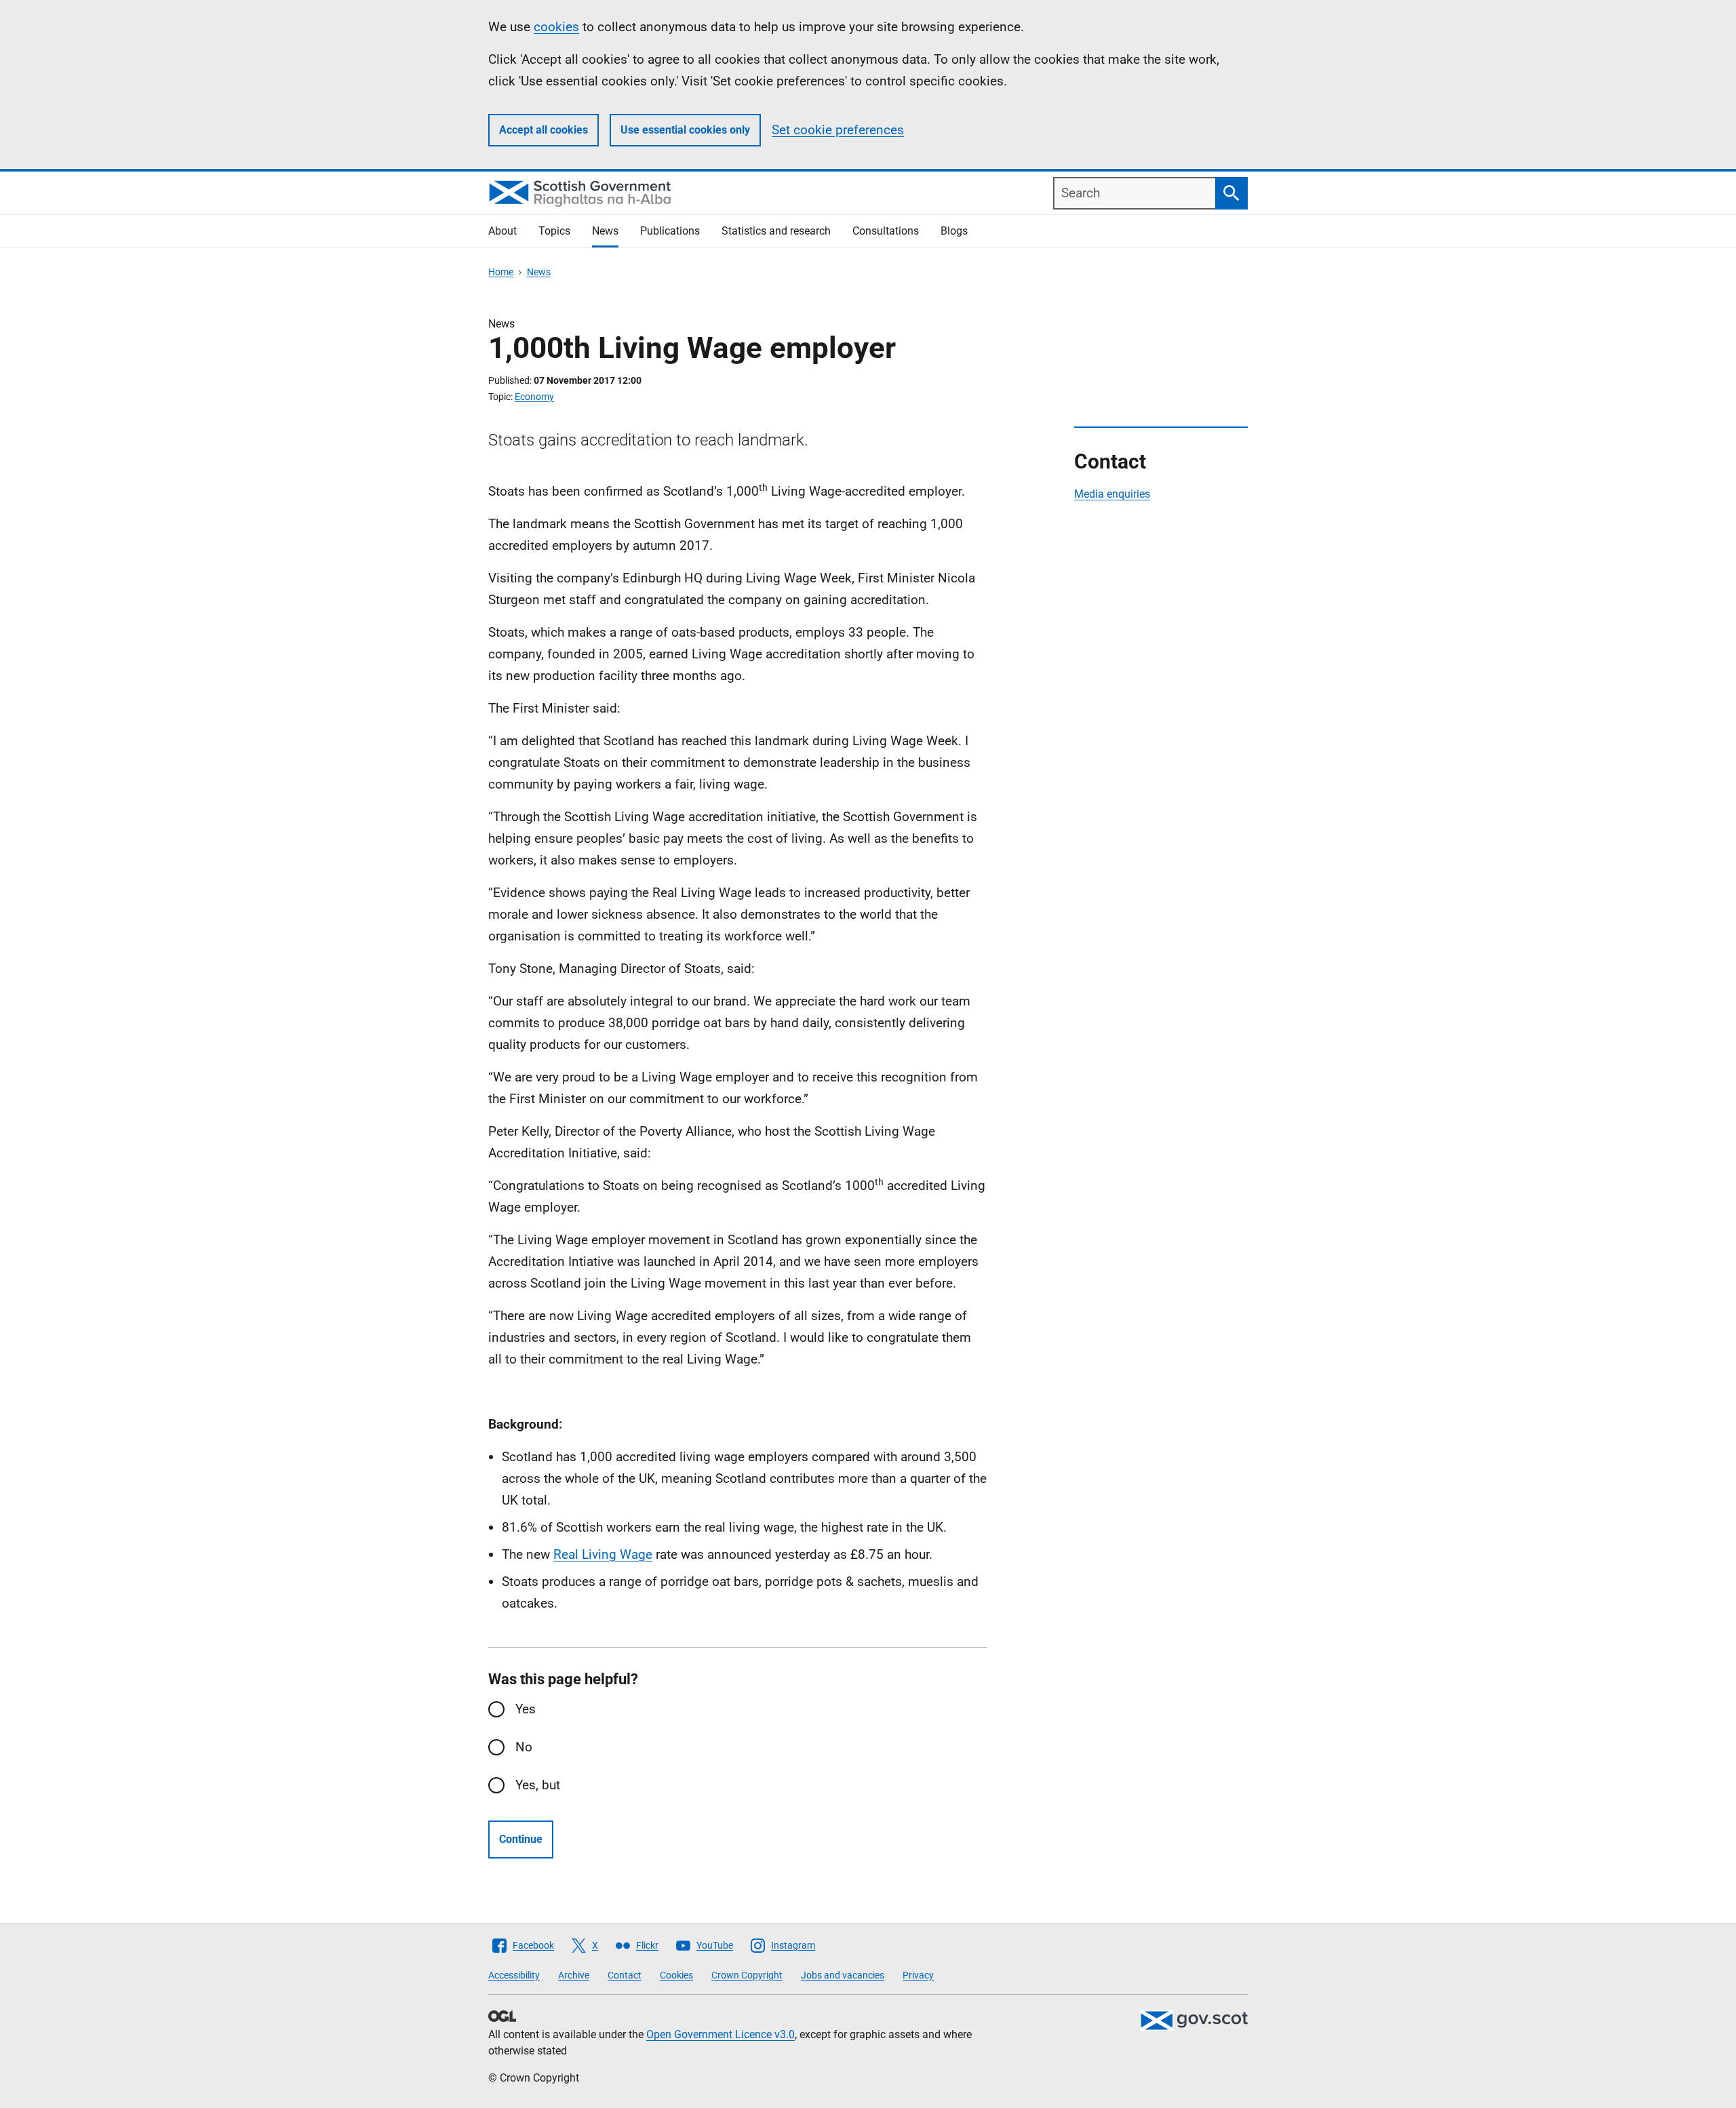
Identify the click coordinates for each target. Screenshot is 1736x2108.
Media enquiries (1112, 494)
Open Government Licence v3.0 (721, 2034)
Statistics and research (776, 231)
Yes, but (538, 1785)
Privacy (918, 1975)
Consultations (886, 231)
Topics (554, 231)
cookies (556, 27)
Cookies (676, 1975)
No (524, 1747)
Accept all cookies (544, 130)
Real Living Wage (603, 1554)
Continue (521, 1839)
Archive (574, 1975)
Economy (534, 397)
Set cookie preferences (838, 130)
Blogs (954, 231)
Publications (670, 231)
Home (501, 272)
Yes (526, 1709)
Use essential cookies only (685, 130)
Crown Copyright (747, 1975)
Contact (625, 1975)
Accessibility (514, 1975)
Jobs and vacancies (843, 1975)
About (502, 231)
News (605, 231)
